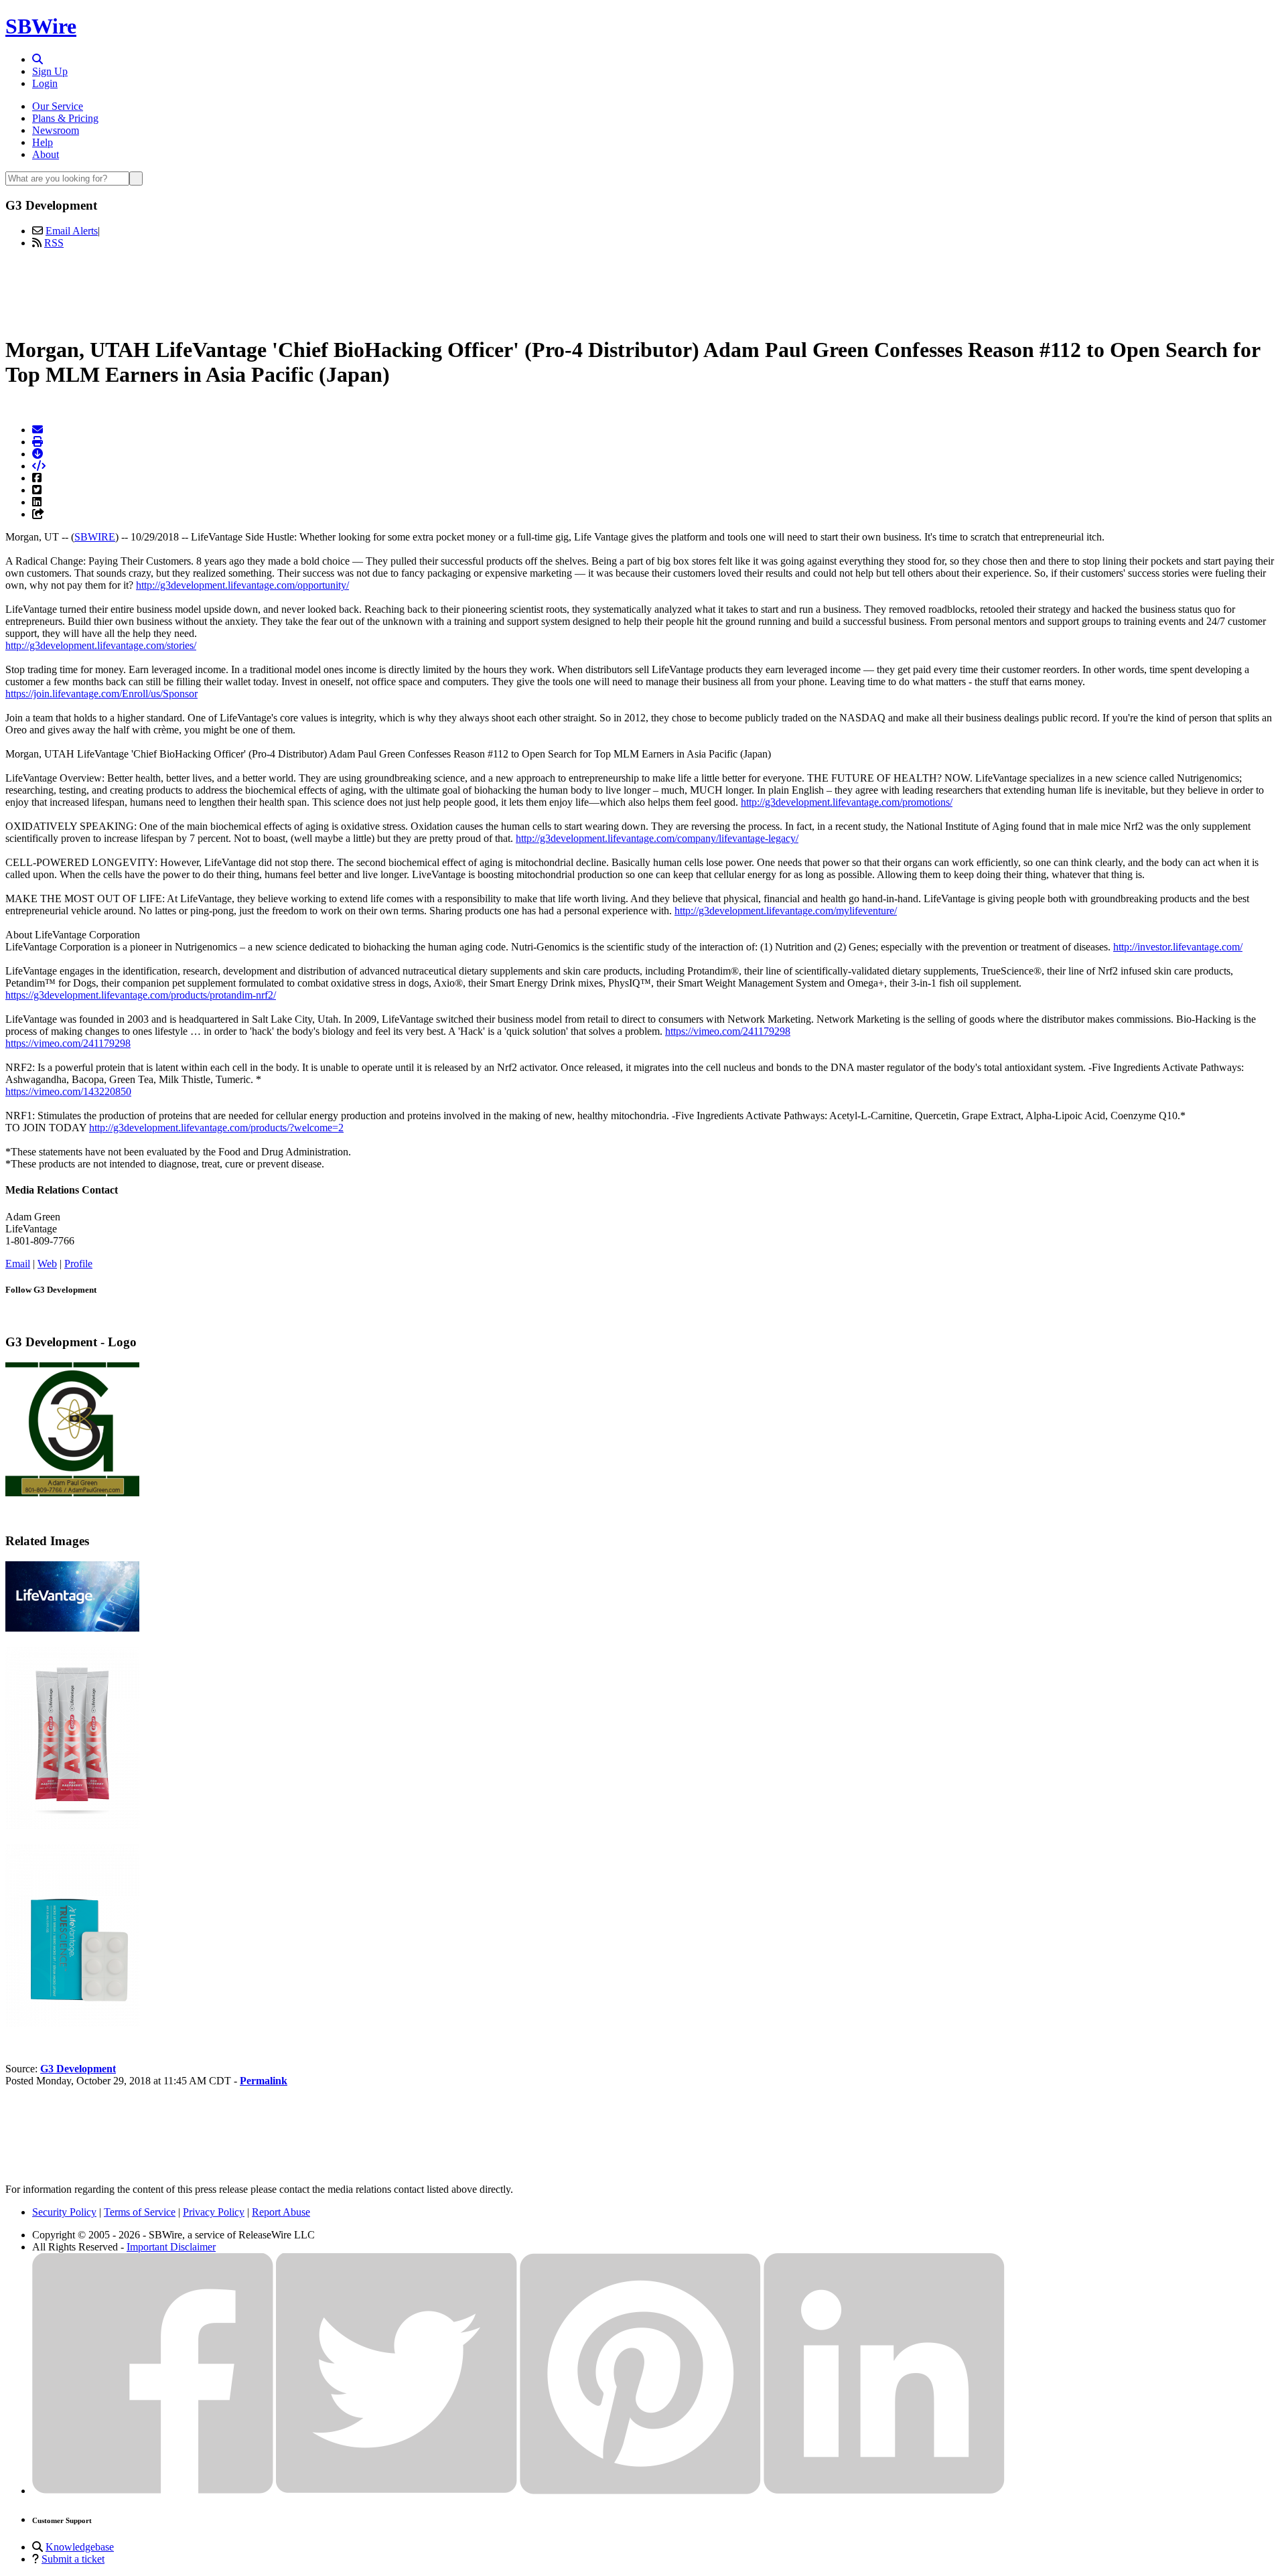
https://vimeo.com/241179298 (728, 1031)
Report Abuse (281, 2212)
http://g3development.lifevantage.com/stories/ (101, 645)
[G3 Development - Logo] (72, 1493)
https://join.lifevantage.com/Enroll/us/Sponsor (101, 694)
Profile (78, 1264)
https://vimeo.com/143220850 (68, 1091)
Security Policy (64, 2212)
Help (43, 142)
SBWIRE (95, 537)
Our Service (58, 106)
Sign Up (50, 71)
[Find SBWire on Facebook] (153, 2491)
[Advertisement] (643, 290)
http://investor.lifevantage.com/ (1178, 947)
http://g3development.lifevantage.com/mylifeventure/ (786, 911)
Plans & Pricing (65, 118)
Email (18, 1264)
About (46, 154)
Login (45, 83)
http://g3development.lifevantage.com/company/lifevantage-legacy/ (657, 838)
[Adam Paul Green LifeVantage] (72, 1628)
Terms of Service (140, 2212)
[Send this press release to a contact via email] (38, 430)
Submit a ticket (73, 2559)
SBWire (41, 26)
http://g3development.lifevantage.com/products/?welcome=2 (216, 1128)
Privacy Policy (214, 2212)
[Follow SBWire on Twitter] (397, 2491)
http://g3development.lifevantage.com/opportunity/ (242, 585)
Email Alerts (72, 231)
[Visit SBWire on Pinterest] (640, 2491)
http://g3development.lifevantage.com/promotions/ (847, 802)
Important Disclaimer (171, 2247)
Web (47, 1264)
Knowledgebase (80, 2547)
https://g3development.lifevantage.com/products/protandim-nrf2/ (141, 995)
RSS (54, 243)
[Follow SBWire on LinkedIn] (884, 2491)
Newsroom (56, 130)
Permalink (264, 2081)
